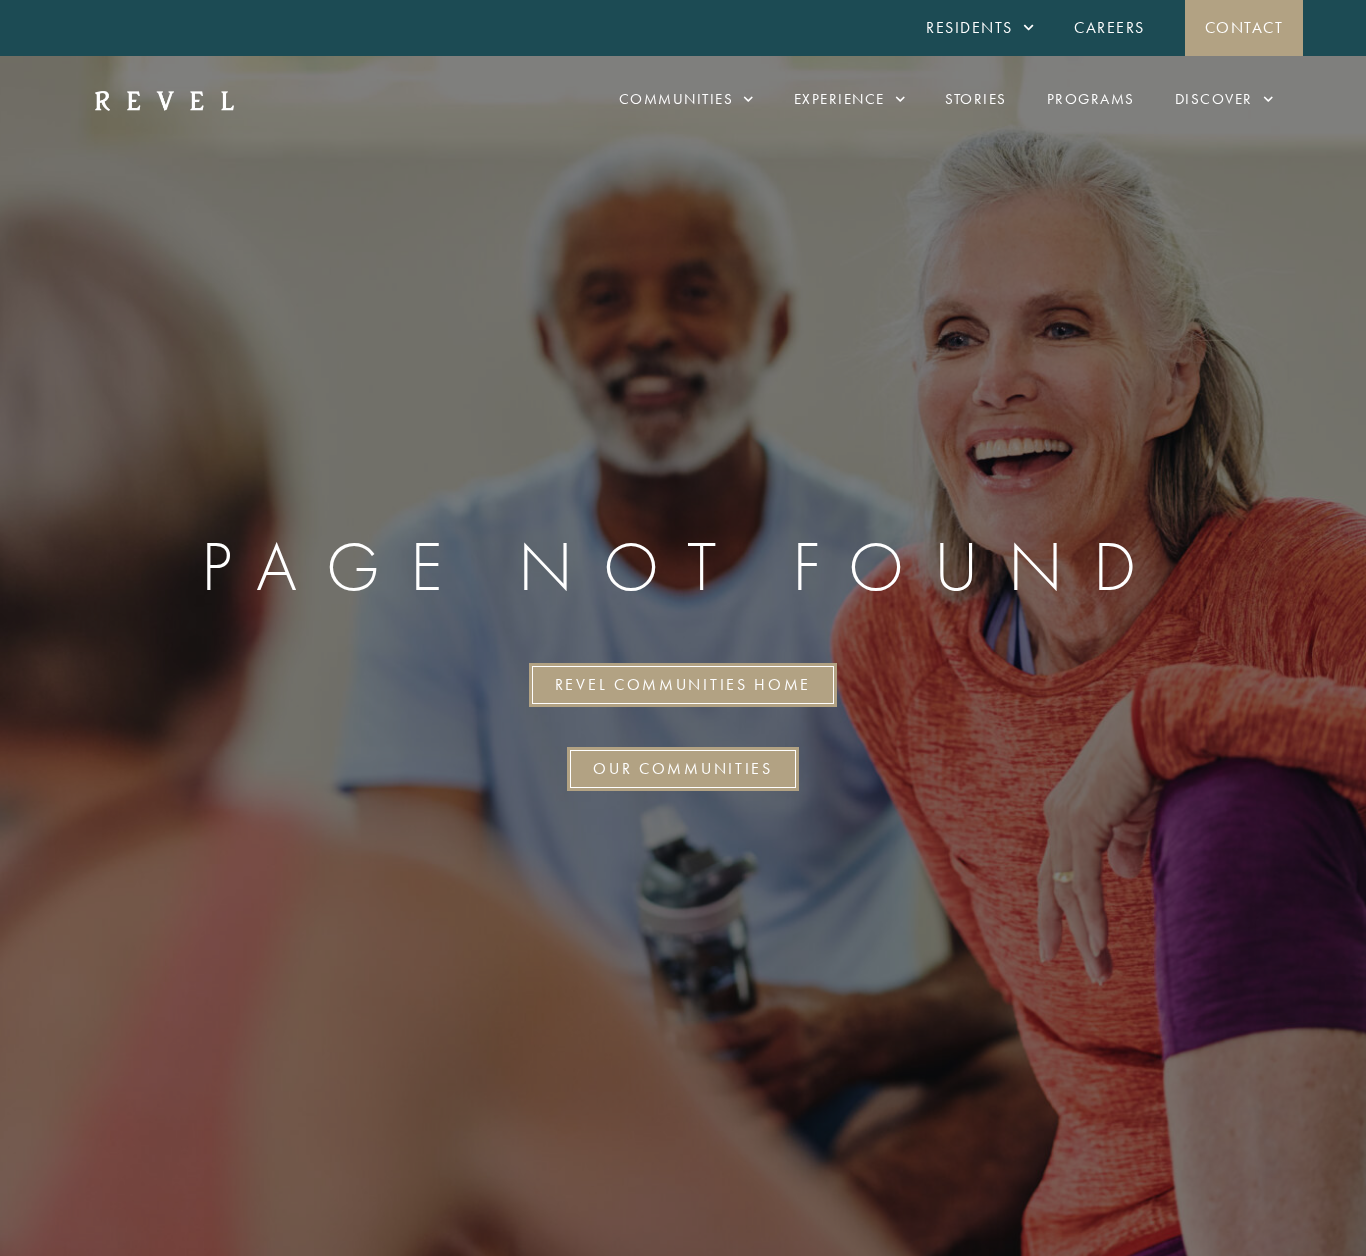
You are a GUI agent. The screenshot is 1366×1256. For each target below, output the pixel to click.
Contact (1244, 27)
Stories (976, 99)
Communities (676, 99)
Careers (1109, 27)
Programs (1091, 99)
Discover (1214, 99)
